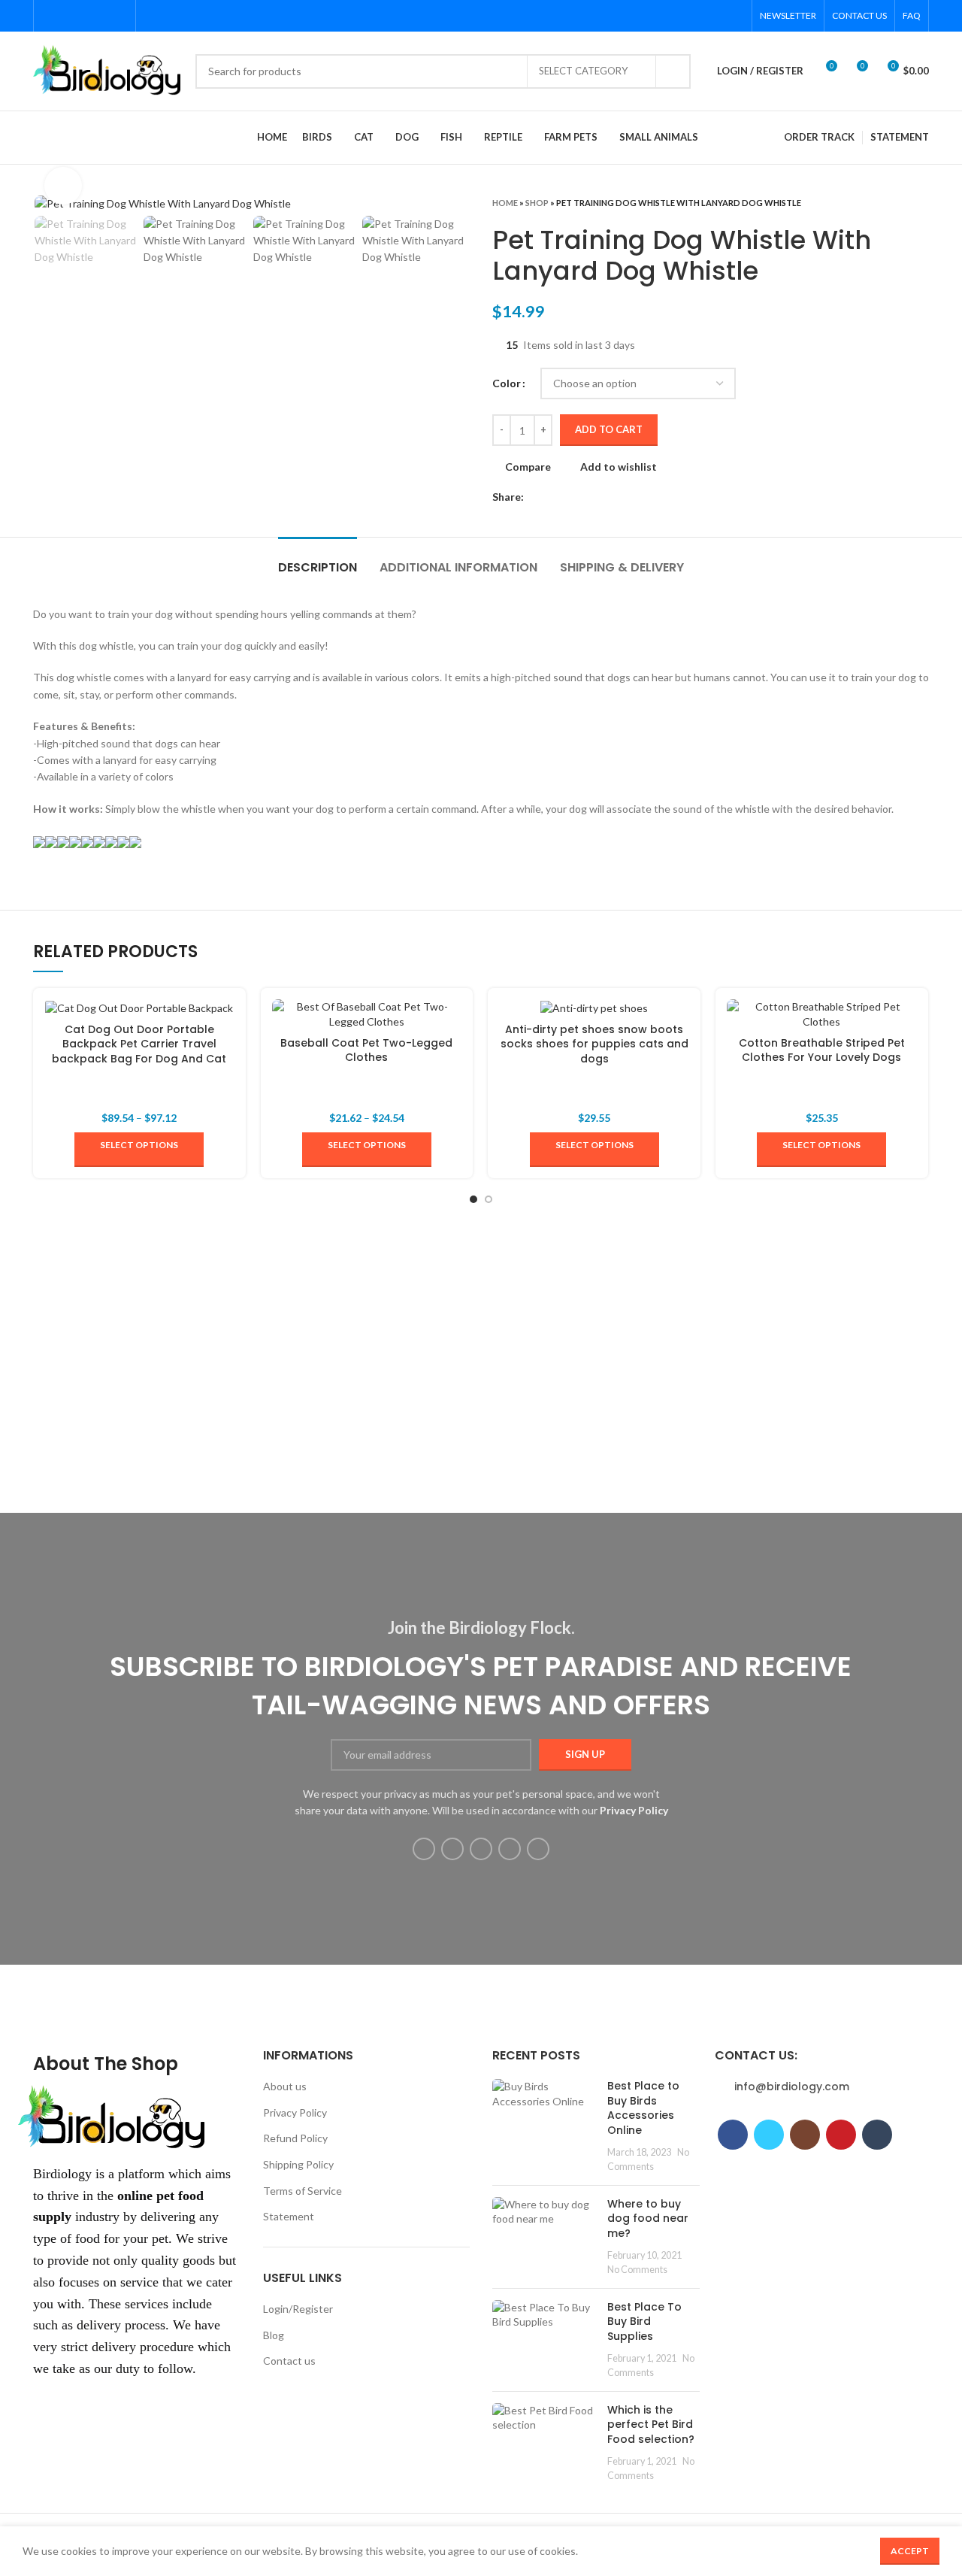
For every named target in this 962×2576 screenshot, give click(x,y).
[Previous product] (891, 202)
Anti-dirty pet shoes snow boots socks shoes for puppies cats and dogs (594, 1044)
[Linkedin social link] (588, 497)
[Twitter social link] (67, 16)
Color (507, 383)
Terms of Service (303, 2191)
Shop (537, 203)
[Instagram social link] (85, 16)
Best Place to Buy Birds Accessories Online (643, 2108)
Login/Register (298, 2309)
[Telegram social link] (605, 497)
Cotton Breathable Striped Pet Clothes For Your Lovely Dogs (822, 1050)
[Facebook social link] (50, 16)
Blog (274, 2335)
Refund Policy (295, 2138)
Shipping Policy (298, 2164)
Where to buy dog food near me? (648, 2218)
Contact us (289, 2361)
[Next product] (921, 202)
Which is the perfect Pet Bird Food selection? (651, 2424)
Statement (289, 2216)
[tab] (318, 560)
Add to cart (609, 429)
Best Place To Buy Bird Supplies (644, 2321)
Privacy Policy (295, 2112)
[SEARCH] (673, 71)
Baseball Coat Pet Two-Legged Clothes (366, 1050)
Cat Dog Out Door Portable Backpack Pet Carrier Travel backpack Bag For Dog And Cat (139, 1044)
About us (285, 2086)
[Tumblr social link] (119, 16)
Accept (910, 2551)
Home (505, 203)
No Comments (637, 2270)
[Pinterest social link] (102, 16)
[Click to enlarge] (63, 186)
